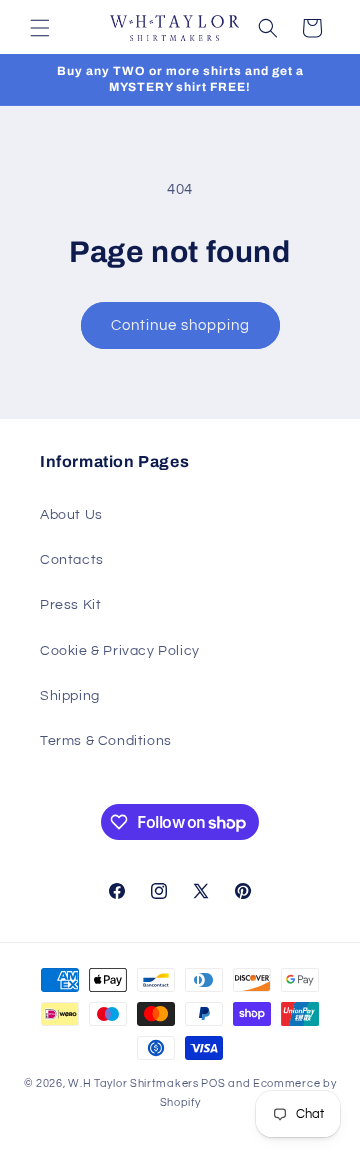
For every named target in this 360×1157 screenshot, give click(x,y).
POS (213, 1083)
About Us (71, 515)
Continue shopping (180, 325)
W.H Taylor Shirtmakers (133, 1083)
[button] (40, 28)
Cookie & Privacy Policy (120, 651)
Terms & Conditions (106, 741)
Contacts (72, 560)
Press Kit (70, 605)
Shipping (70, 696)
